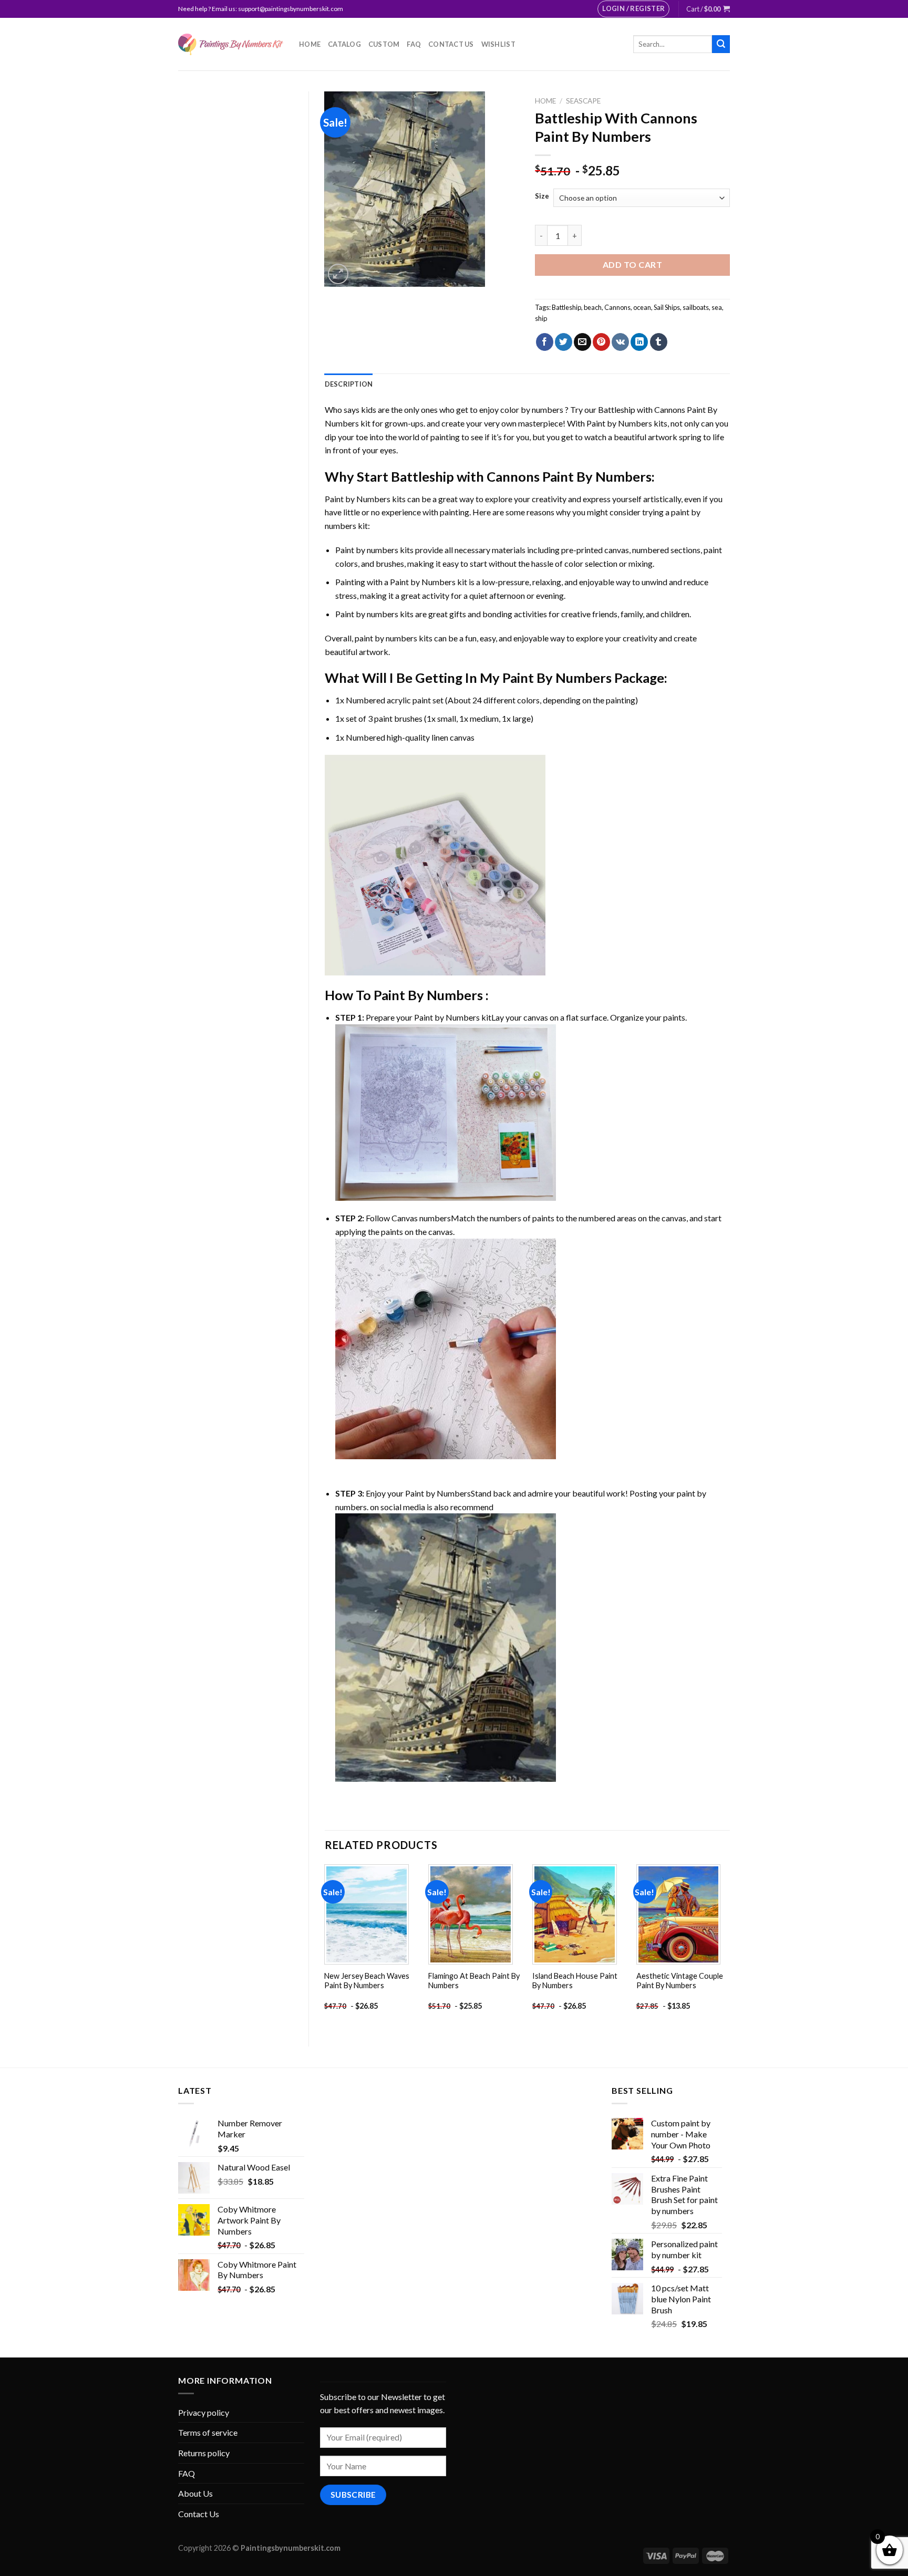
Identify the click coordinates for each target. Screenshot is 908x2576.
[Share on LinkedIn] (639, 342)
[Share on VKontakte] (620, 342)
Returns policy (204, 2453)
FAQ (414, 44)
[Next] (729, 1946)
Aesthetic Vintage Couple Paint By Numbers (680, 1981)
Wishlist (498, 44)
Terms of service (208, 2432)
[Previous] (325, 1946)
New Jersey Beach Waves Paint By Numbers (367, 1981)
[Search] (721, 44)
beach (593, 307)
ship (541, 318)
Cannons (617, 307)
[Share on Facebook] (545, 342)
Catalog (344, 44)
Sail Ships (667, 307)
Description (349, 384)
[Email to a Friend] (582, 342)
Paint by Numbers (619, 423)
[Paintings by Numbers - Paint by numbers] (231, 44)
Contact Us (451, 44)
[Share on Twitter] (564, 342)
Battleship (566, 307)
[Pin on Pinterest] (601, 342)
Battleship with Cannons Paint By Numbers (521, 476)
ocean (642, 307)
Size (542, 196)
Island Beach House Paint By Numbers (575, 1981)
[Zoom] (338, 274)
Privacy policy (204, 2412)
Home (310, 44)
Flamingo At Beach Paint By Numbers (474, 1981)
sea (717, 307)
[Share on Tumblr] (659, 342)
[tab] (349, 384)
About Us (195, 2493)
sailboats (696, 307)
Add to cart (632, 264)
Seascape (583, 101)
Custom (384, 44)
